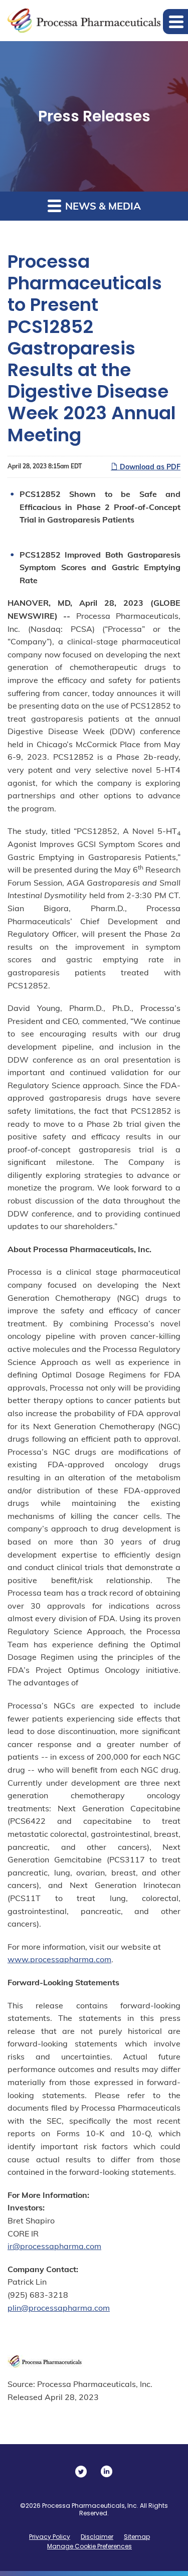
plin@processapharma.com (59, 2308)
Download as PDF (149, 467)
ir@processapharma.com (54, 2246)
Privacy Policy (50, 2537)
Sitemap (137, 2537)
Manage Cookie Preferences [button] (89, 2546)
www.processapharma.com (59, 1959)
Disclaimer (97, 2537)
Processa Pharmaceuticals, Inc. (90, 2506)
